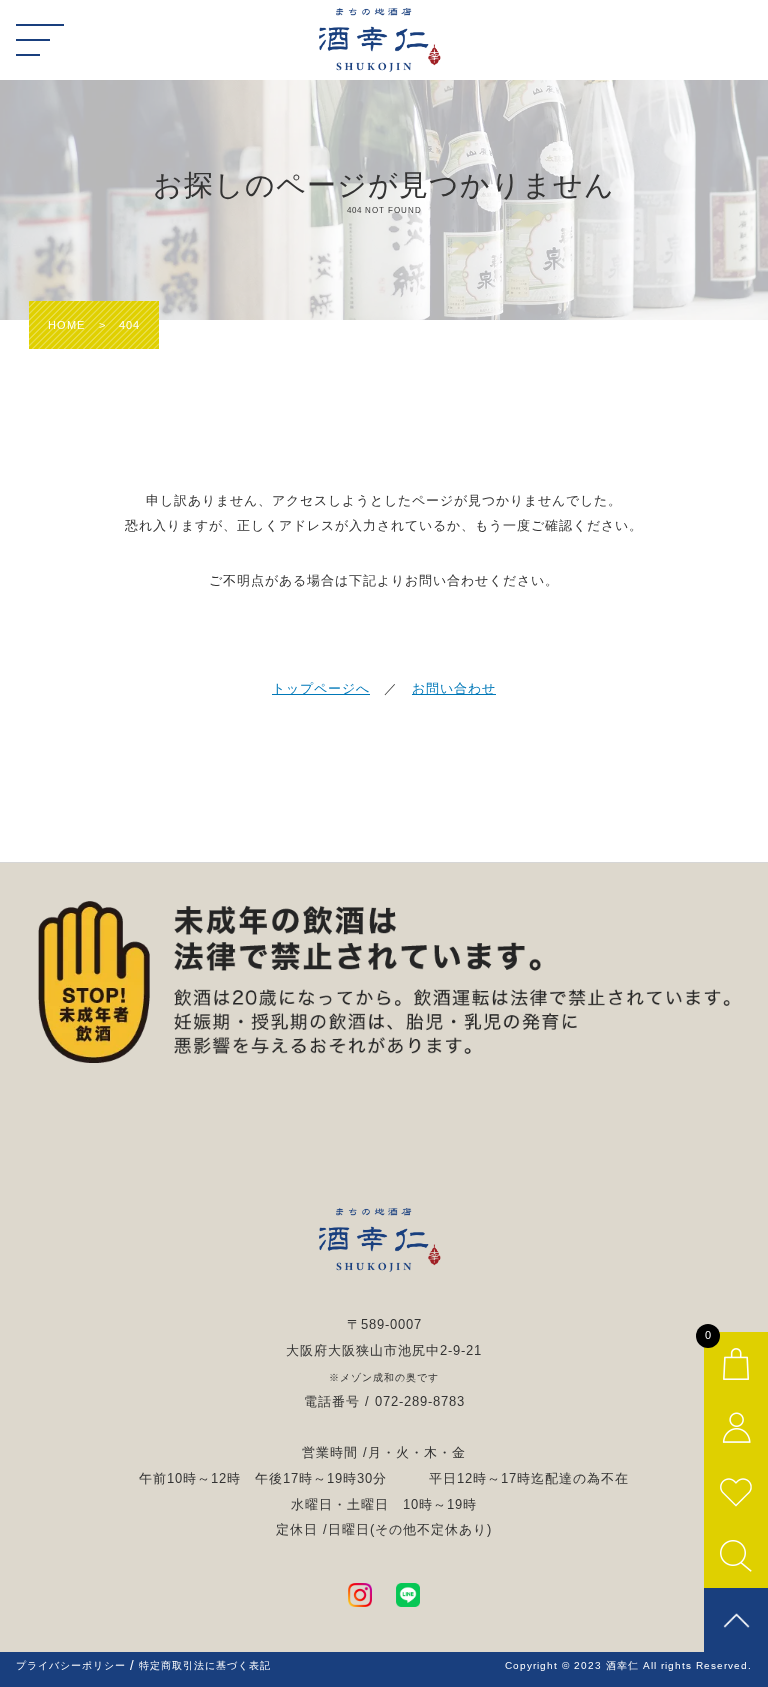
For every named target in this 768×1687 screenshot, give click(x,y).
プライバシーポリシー (71, 1666)
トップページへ (321, 688)
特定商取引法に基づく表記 (205, 1666)
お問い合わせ (454, 688)
